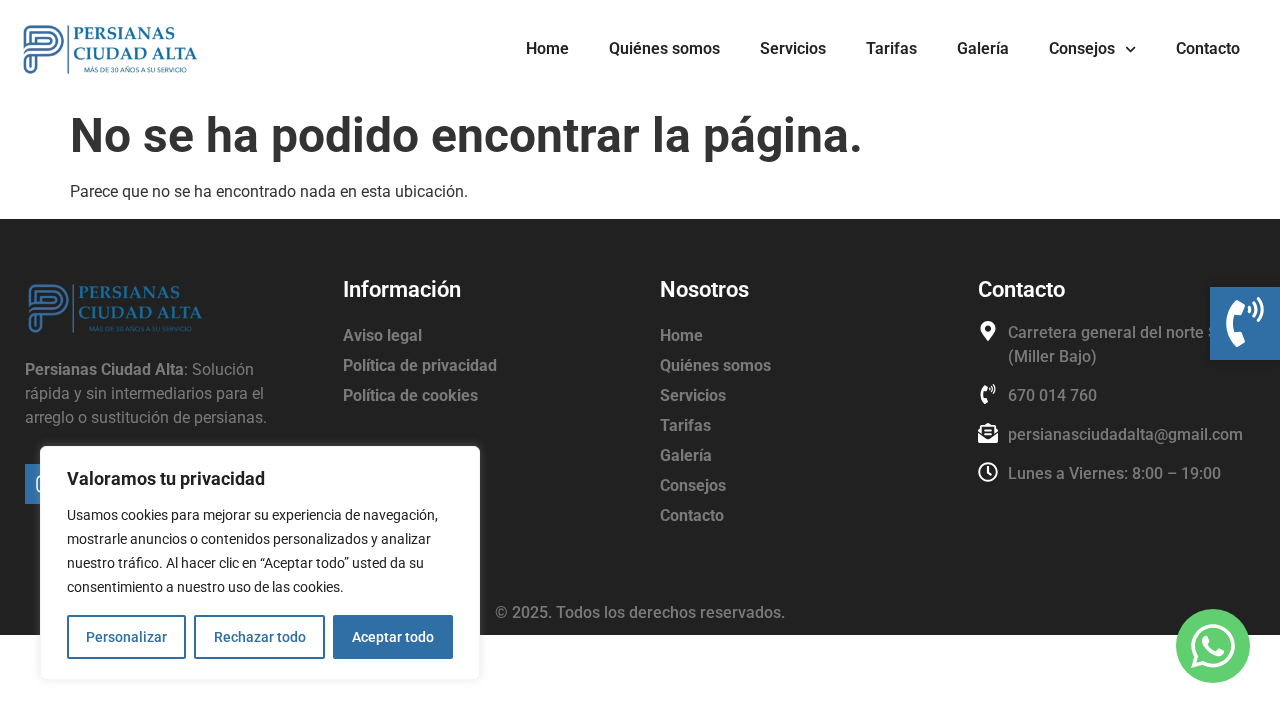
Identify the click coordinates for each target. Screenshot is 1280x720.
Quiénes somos (664, 48)
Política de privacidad (420, 365)
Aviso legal (382, 335)
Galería (983, 48)
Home (547, 48)
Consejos (1082, 48)
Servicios (793, 48)
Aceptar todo (393, 637)
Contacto (1208, 48)
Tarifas (891, 48)
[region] (260, 563)
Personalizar (126, 637)
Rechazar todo (260, 637)
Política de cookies (410, 395)
